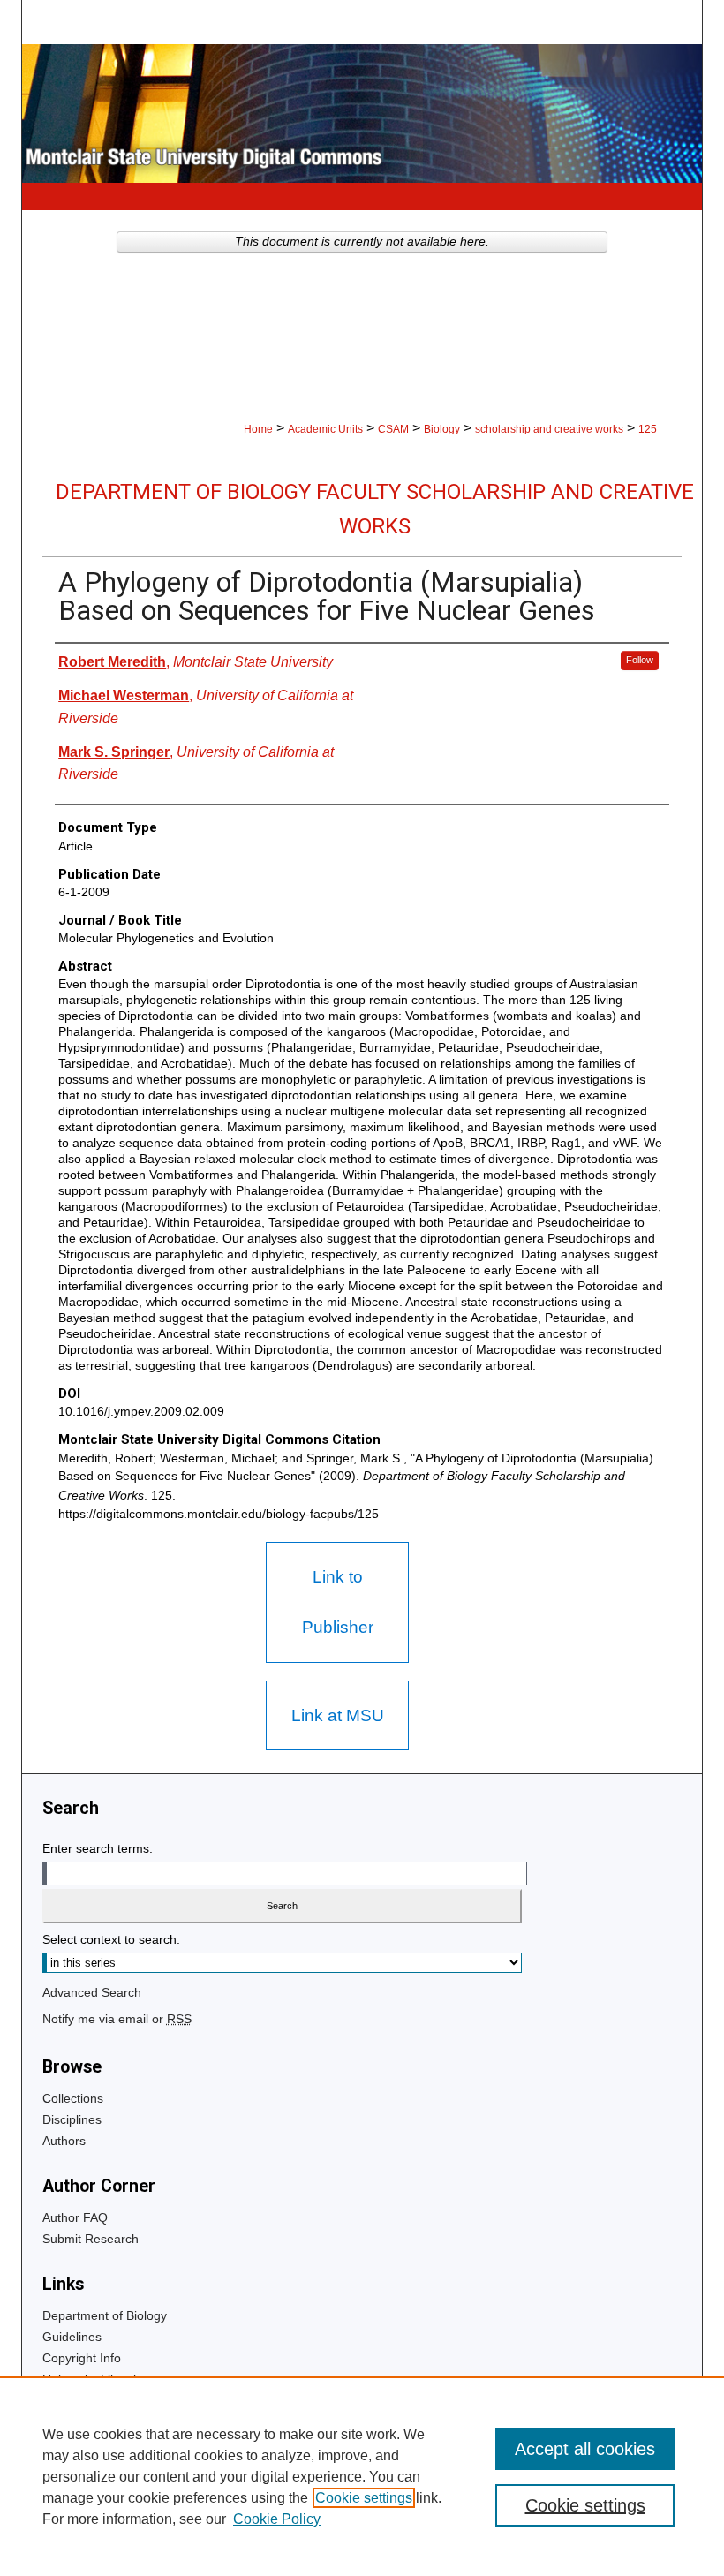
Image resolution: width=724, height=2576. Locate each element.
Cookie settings (364, 2498)
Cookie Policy (277, 2519)
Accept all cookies (585, 2449)
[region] (362, 2476)
